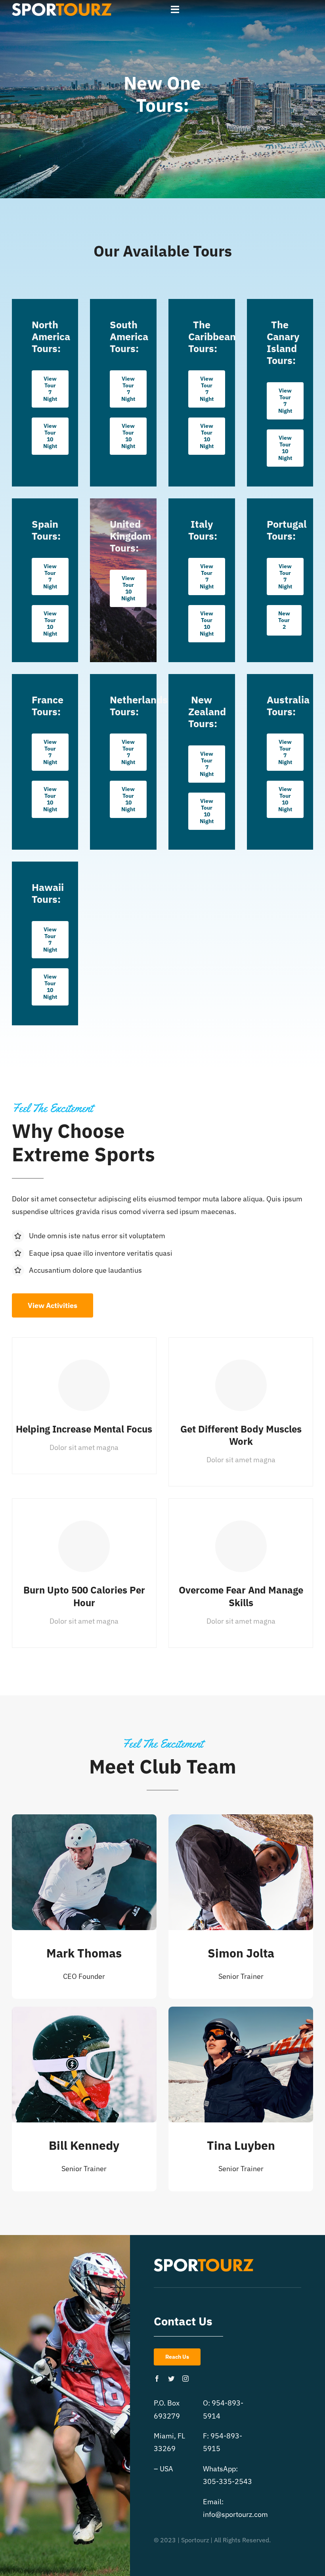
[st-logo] (62, 7)
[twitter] (171, 2379)
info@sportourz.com (235, 2514)
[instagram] (185, 2379)
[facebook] (157, 2379)
